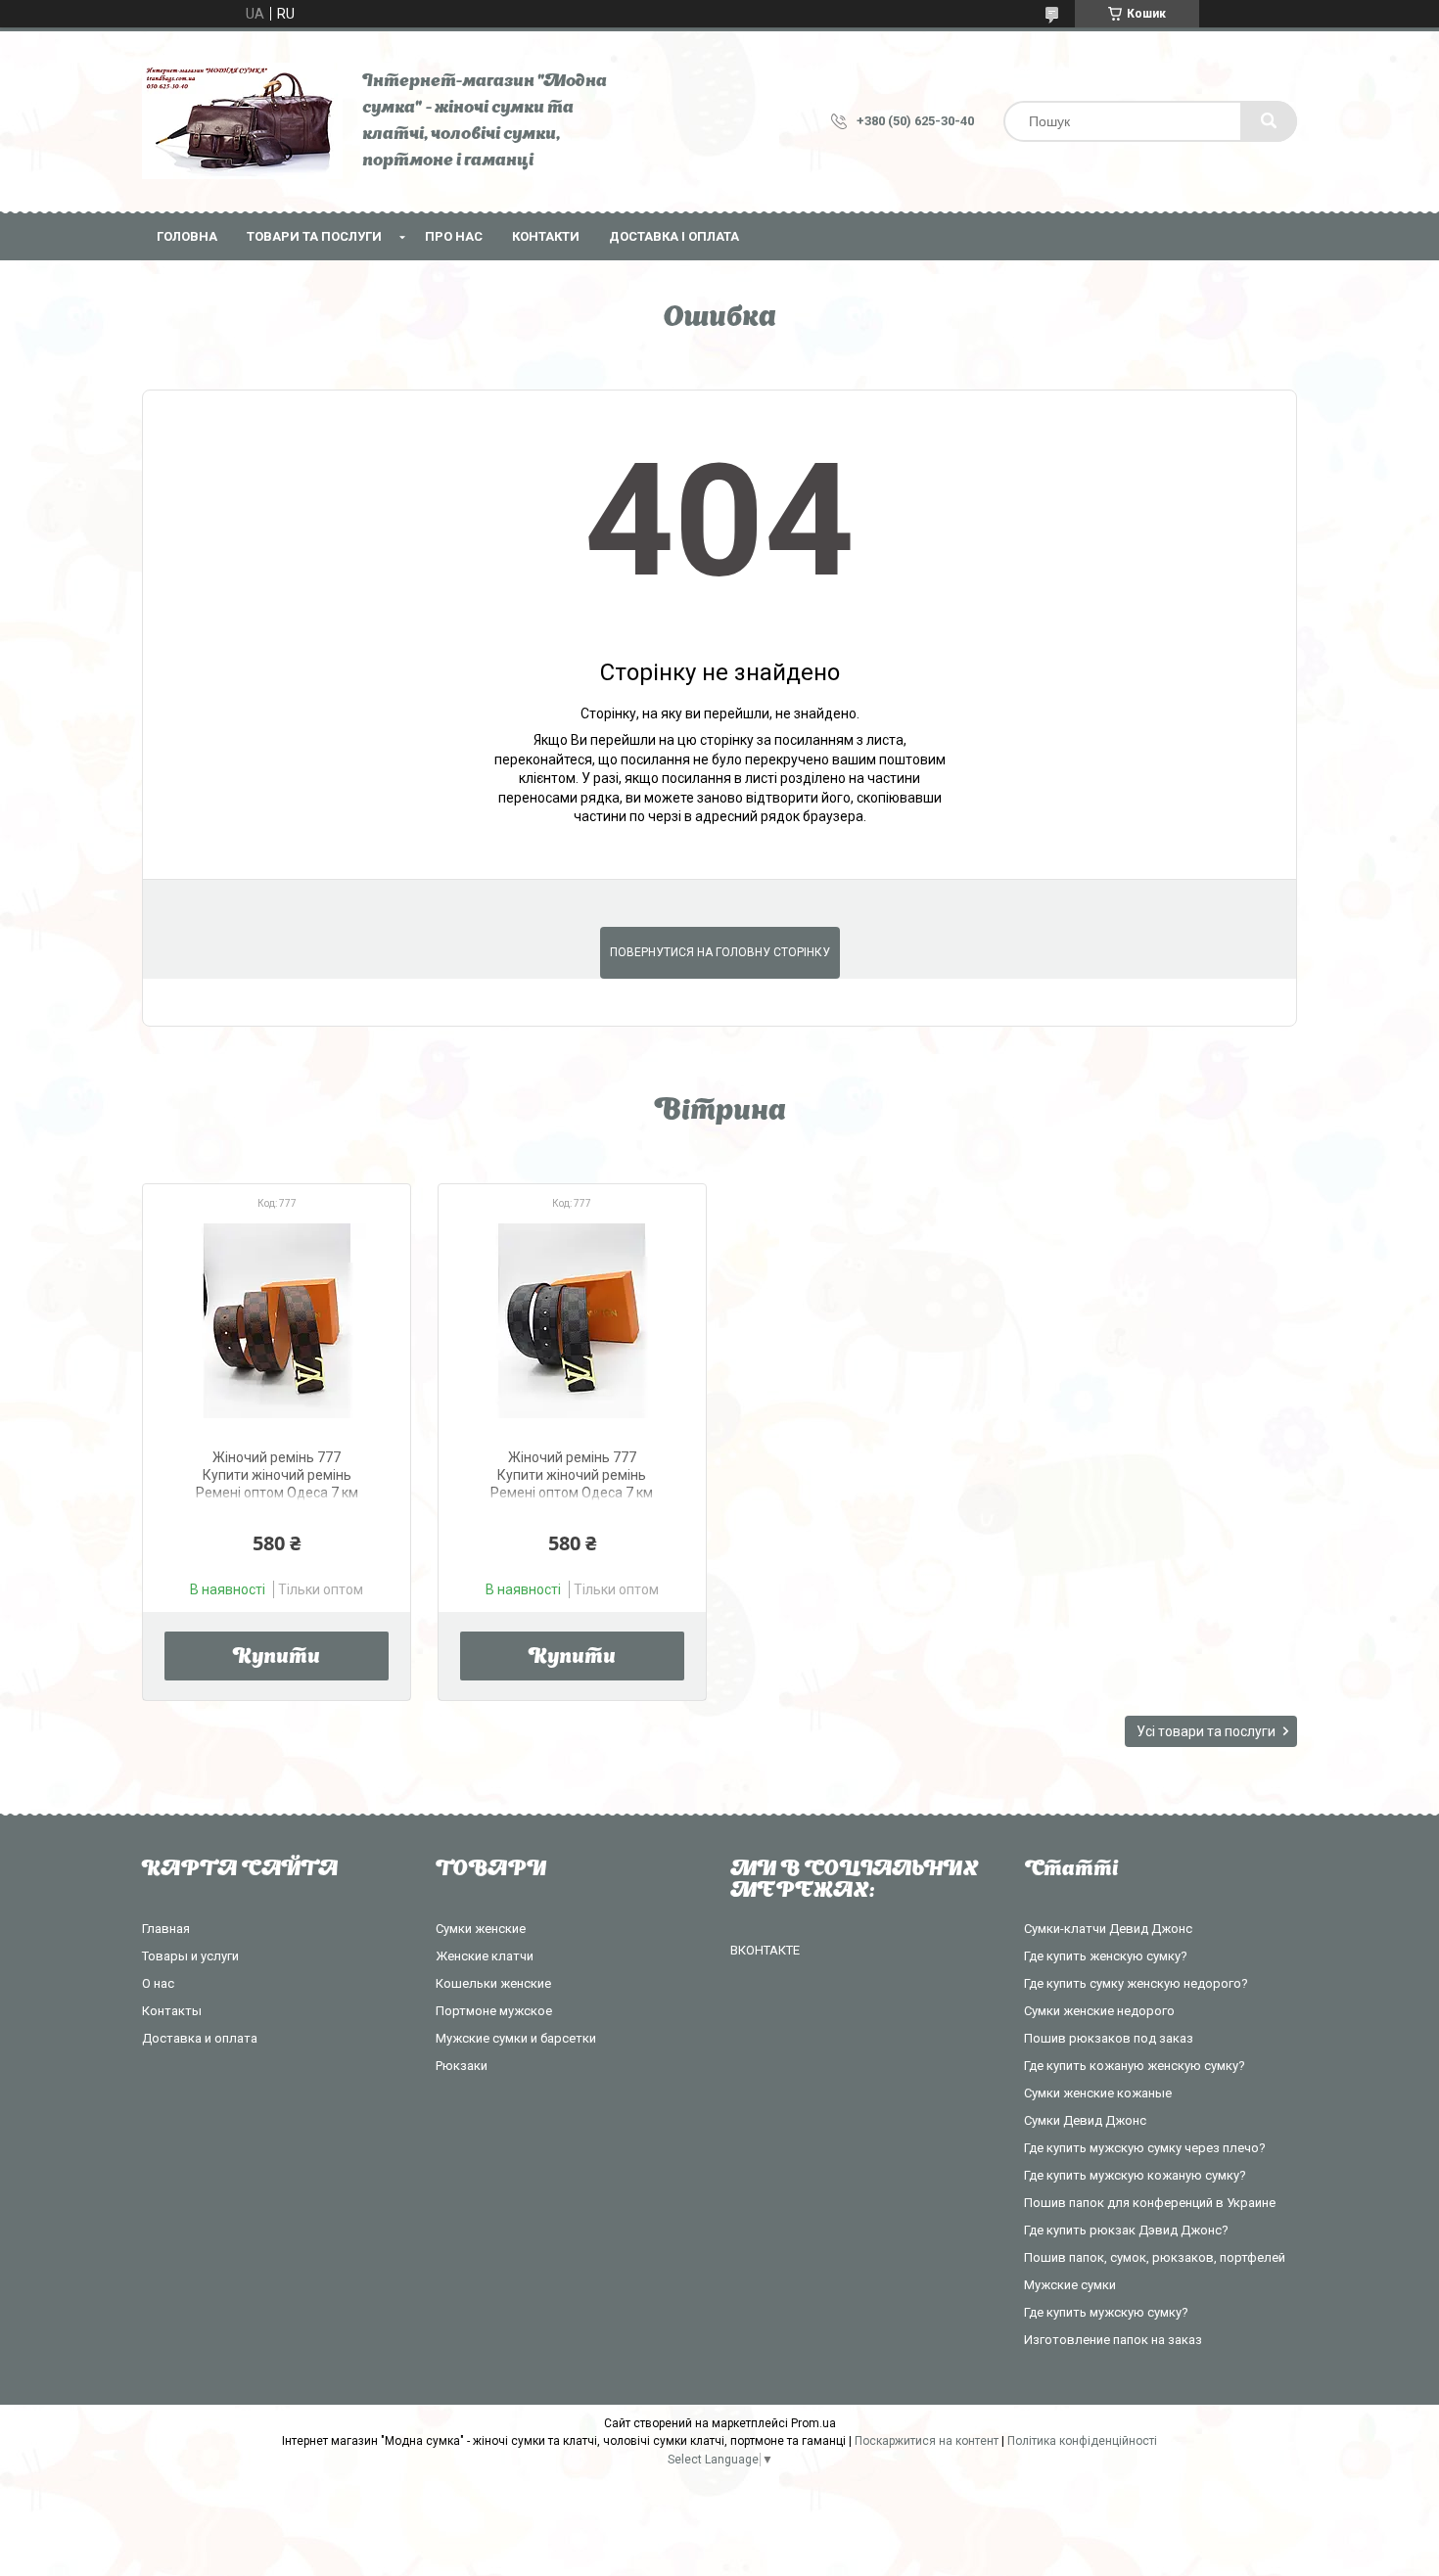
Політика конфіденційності (1082, 2441)
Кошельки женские (493, 1983)
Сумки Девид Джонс (1085, 2120)
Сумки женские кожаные (1098, 2093)
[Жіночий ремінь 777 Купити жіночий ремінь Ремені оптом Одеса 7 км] (277, 1320)
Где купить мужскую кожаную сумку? (1135, 2175)
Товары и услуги (190, 1956)
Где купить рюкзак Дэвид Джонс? (1126, 2230)
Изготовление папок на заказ (1113, 2340)
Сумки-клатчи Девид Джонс (1108, 1929)
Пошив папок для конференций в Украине (1150, 2203)
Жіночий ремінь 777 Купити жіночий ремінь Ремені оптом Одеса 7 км (277, 1475)
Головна (187, 236)
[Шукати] (1269, 121)
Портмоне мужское (494, 2011)
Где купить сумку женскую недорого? (1136, 1983)
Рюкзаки (462, 2066)
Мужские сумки (1070, 2285)
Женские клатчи (485, 1956)
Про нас (454, 236)
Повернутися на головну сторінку (720, 952)
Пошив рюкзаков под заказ (1109, 2038)
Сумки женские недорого (1099, 2011)
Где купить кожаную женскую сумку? (1135, 2066)
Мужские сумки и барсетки (516, 2038)
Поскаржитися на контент (927, 2441)
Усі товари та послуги (1206, 1731)
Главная (166, 1929)
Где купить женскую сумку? (1106, 1956)
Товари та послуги (314, 236)
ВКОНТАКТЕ (765, 1950)
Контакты (172, 2011)
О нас (158, 1983)
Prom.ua (813, 2423)
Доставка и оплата (200, 2038)
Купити (277, 1658)
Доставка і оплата (674, 236)
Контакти (546, 236)
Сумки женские (481, 1929)
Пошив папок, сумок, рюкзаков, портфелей (1155, 2257)
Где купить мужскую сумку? (1106, 2312)
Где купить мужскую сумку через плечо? (1145, 2148)
